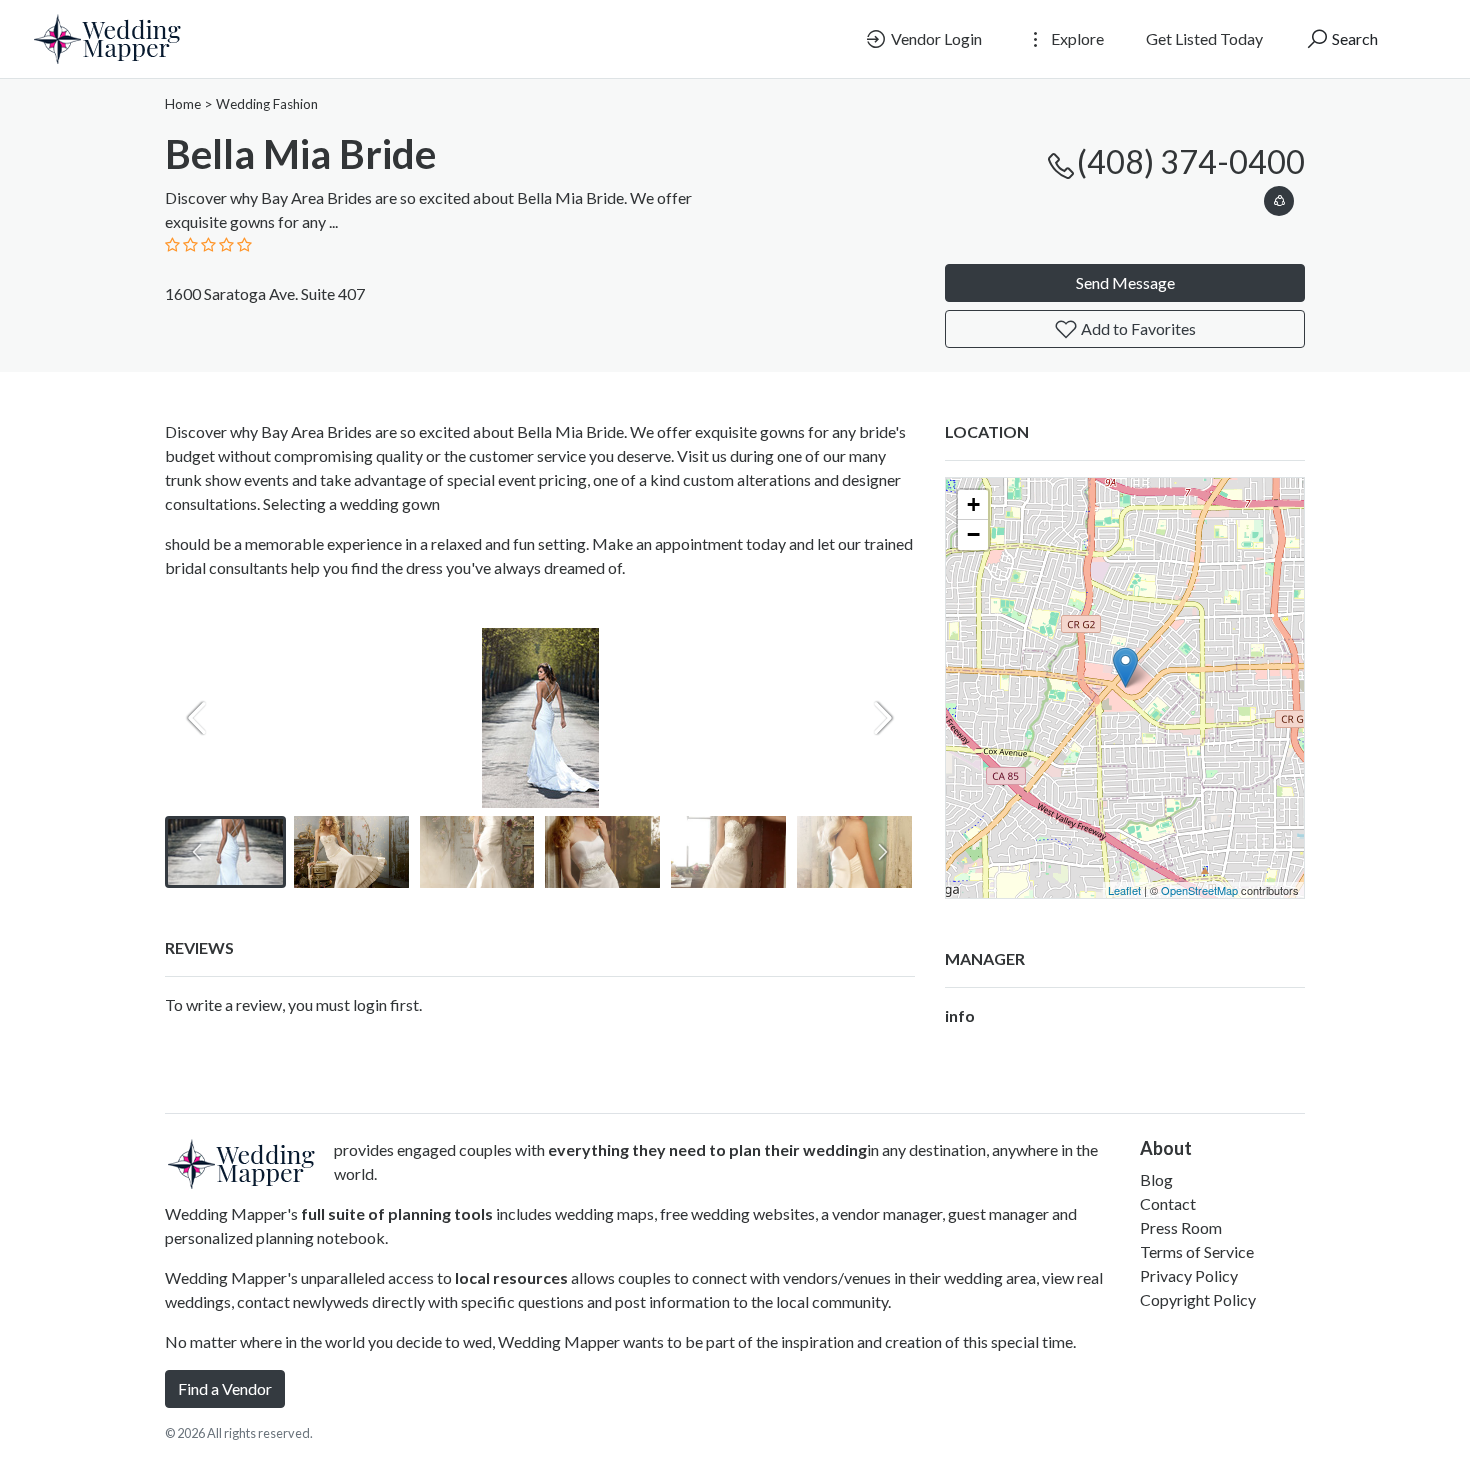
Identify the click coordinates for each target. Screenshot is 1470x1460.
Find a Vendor (225, 1388)
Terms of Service (1197, 1251)
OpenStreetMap (1199, 890)
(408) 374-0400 (1191, 161)
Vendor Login (935, 38)
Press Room (1181, 1227)
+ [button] (973, 504)
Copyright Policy (1198, 1299)
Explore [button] (1076, 38)
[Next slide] (883, 718)
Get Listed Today (1204, 38)
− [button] (973, 534)
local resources (511, 1277)
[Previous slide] (197, 718)
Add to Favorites (1137, 328)
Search (1353, 38)
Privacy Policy (1189, 1275)
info (960, 1015)
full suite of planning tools (397, 1213)
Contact (1168, 1203)
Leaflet (1124, 890)
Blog (1156, 1179)
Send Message (1125, 282)
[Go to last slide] (197, 852)
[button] (1279, 197)
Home (183, 104)
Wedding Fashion (267, 104)
